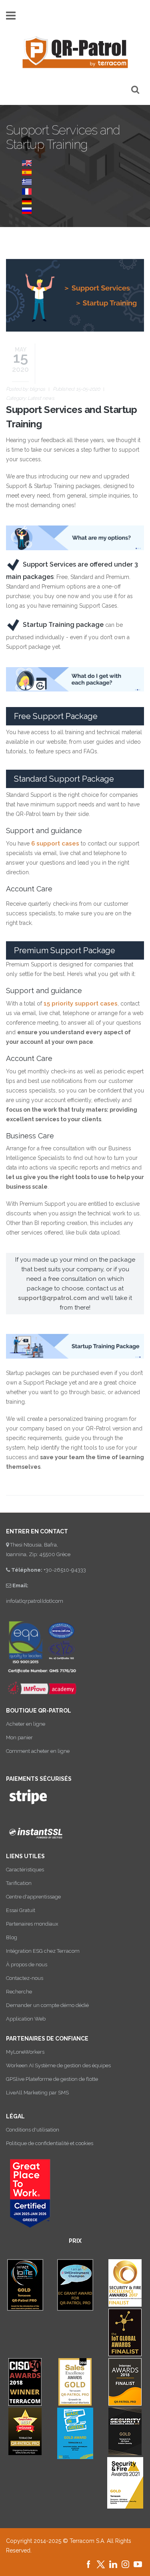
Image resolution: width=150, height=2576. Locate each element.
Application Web (26, 2019)
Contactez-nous (25, 1978)
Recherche (19, 1992)
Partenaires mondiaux (32, 1924)
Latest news (41, 398)
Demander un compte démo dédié (47, 2005)
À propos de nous (27, 1965)
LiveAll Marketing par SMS (37, 2093)
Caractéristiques (25, 1870)
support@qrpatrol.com (52, 1298)
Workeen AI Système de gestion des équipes (58, 2065)
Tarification (19, 1883)
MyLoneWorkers (25, 2052)
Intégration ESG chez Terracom (43, 1951)
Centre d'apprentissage (33, 1897)
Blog (12, 1937)
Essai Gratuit (21, 1910)
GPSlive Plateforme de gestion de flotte (52, 2079)
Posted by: (26, 389)
